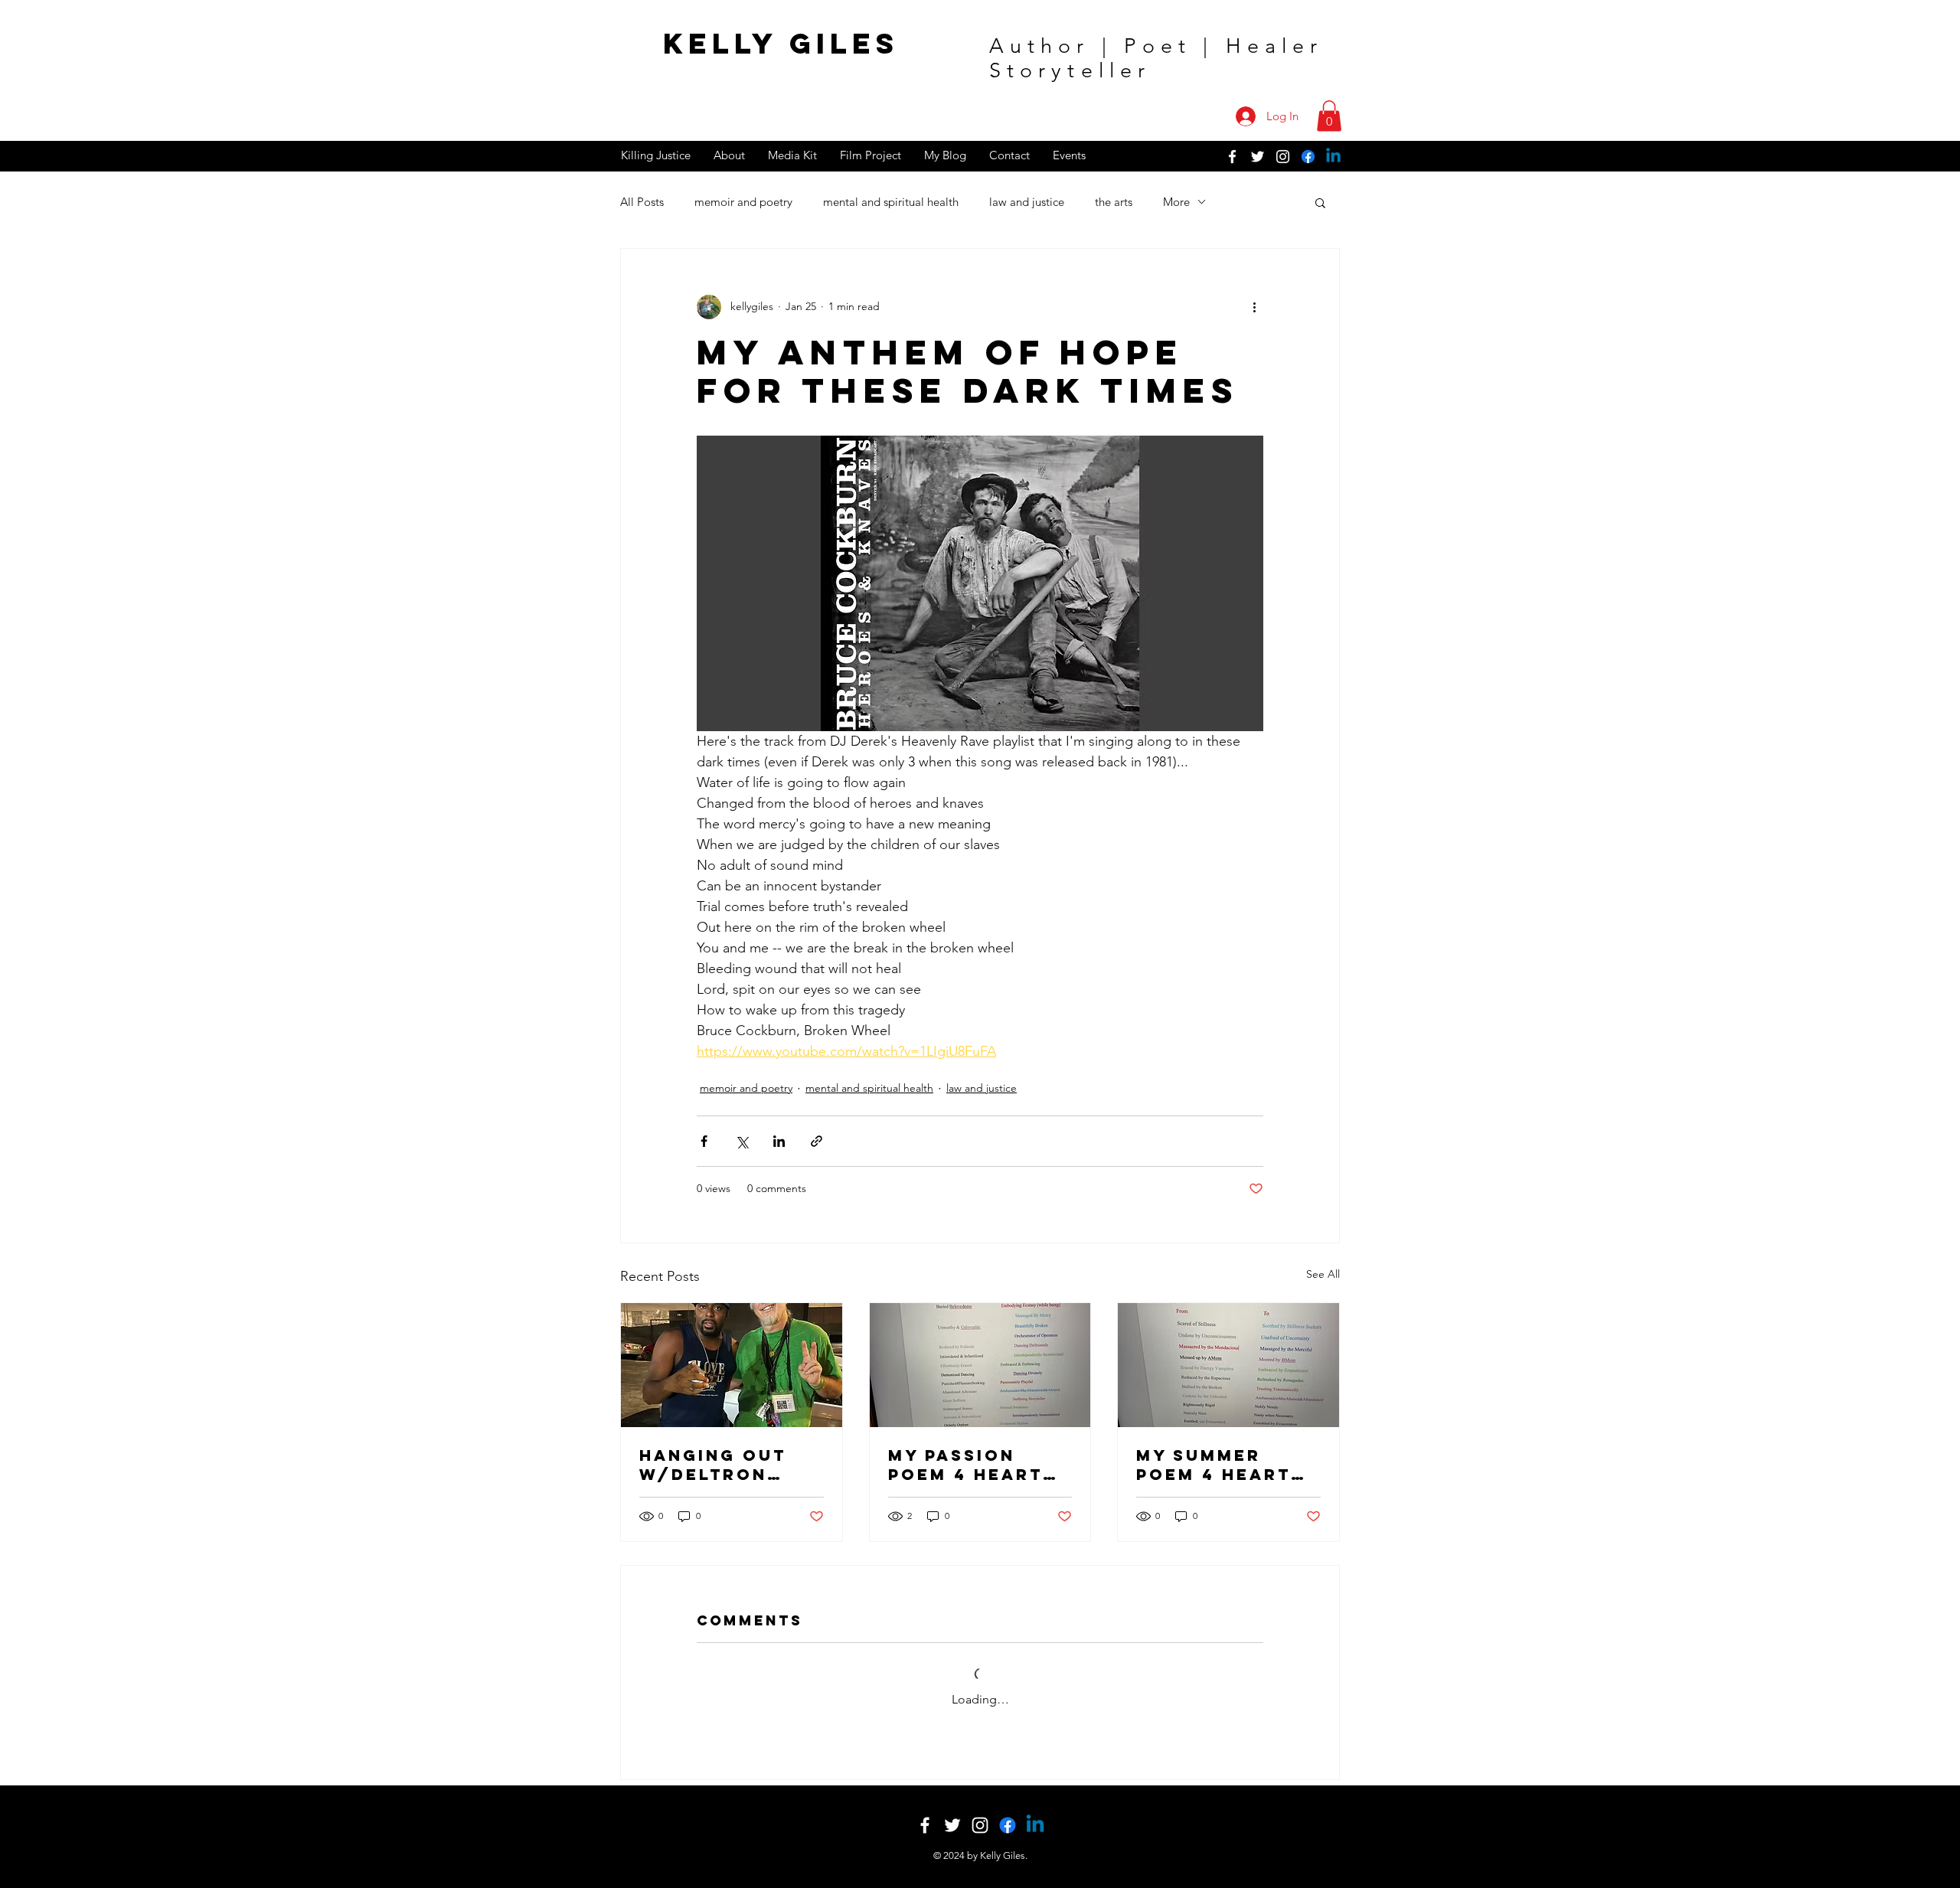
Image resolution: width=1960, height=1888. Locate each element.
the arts (1114, 202)
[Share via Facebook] (704, 1141)
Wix (1035, 1855)
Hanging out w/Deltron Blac (713, 1465)
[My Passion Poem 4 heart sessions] (980, 1365)
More (1176, 202)
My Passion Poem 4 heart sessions (965, 1465)
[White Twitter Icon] (1258, 157)
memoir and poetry (743, 202)
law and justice (1027, 202)
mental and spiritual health (891, 202)
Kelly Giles (781, 43)
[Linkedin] (1333, 157)
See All (1323, 1274)
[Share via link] (817, 1141)
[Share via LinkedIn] (779, 1141)
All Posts (642, 202)
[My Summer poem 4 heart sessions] (1228, 1365)
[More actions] (1254, 307)
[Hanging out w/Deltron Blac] (732, 1365)
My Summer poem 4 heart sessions (1214, 1465)
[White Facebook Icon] (1232, 157)
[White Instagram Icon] (1283, 157)
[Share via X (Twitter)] (742, 1141)
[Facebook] (1308, 157)
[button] (1329, 116)
